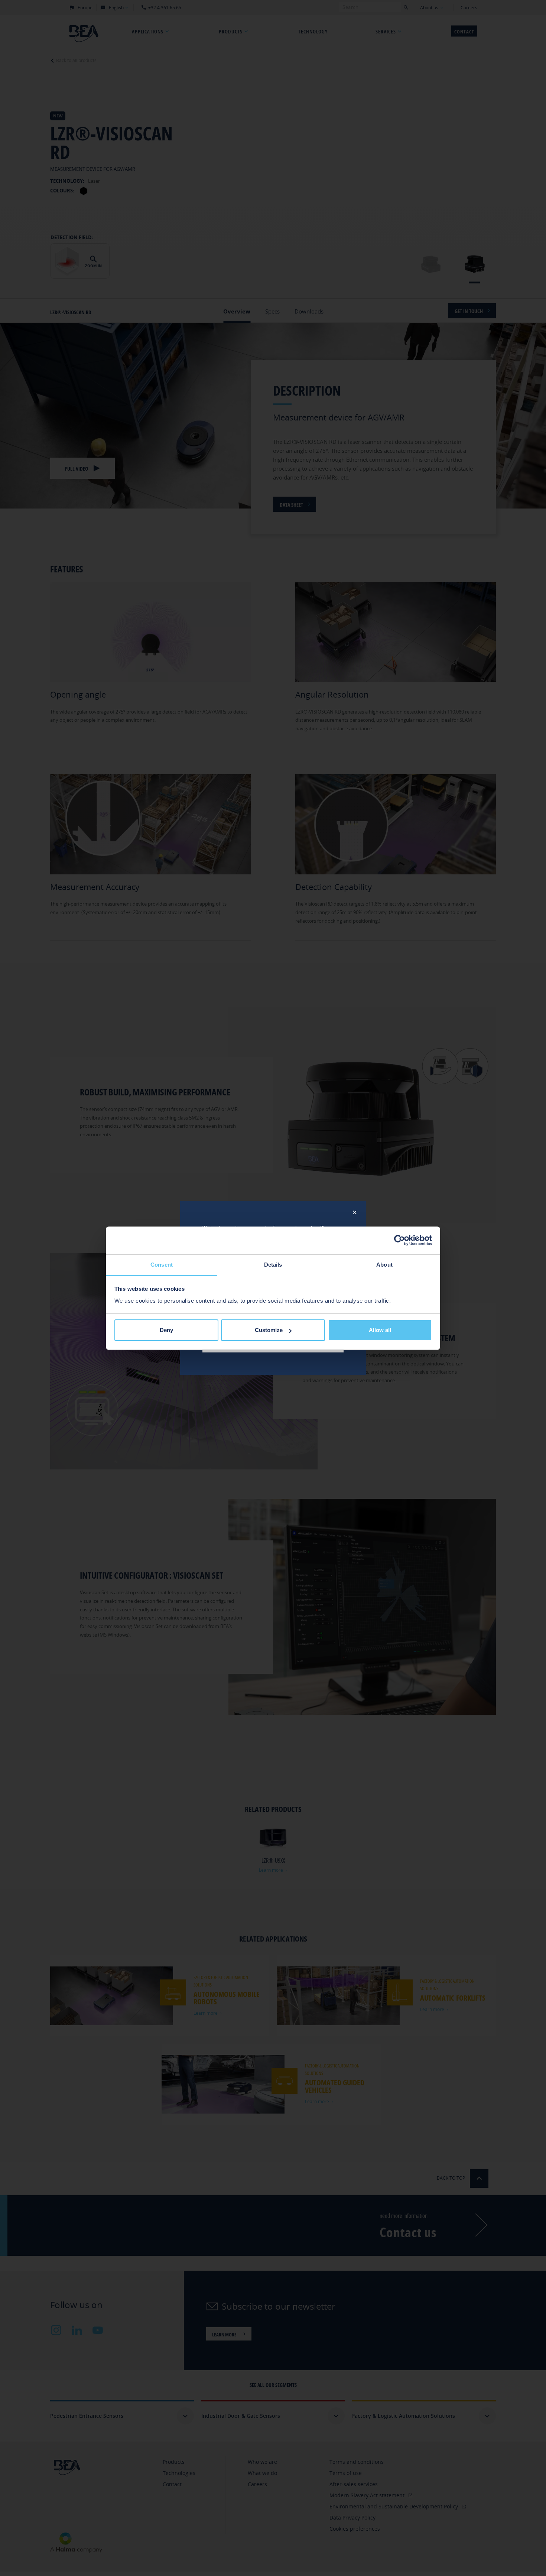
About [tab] (384, 1265)
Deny (166, 1330)
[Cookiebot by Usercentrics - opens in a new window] (399, 1240)
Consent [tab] (162, 1265)
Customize (269, 1330)
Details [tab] (273, 1265)
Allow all (380, 1330)
